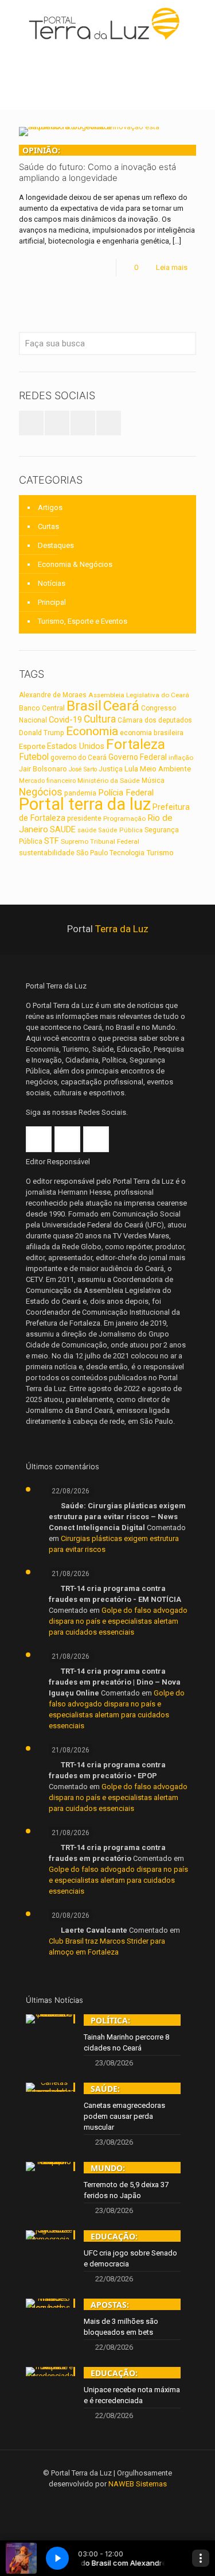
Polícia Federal (126, 793)
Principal (52, 602)
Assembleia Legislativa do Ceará (139, 695)
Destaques (56, 545)
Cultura (100, 719)
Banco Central (42, 708)
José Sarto (83, 769)
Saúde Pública (120, 830)
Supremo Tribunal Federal (100, 841)
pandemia (80, 793)
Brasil (84, 706)
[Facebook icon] (92, 2500)
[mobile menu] (200, 23)
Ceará (121, 706)
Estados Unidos (76, 746)
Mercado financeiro (47, 781)
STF (52, 841)
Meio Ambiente (165, 769)
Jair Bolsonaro (43, 769)
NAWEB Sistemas (138, 2484)
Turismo (160, 852)
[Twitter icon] (107, 2500)
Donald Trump (42, 733)
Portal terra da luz (85, 804)
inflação (181, 758)
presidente (84, 818)
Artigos (50, 507)
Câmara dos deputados (155, 720)
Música (153, 781)
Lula (131, 768)
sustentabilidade (47, 853)
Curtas (48, 526)
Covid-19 (65, 720)
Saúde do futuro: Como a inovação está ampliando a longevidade (97, 164)
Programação (124, 818)
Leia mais (172, 267)
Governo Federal (138, 757)
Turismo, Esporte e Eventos (83, 621)
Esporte (32, 746)
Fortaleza (136, 744)
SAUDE (63, 829)
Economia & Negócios (75, 564)
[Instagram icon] (123, 2500)
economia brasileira (152, 733)
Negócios (41, 792)
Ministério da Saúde (109, 781)
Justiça (111, 769)
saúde (87, 830)
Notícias (52, 583)
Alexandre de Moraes (53, 695)
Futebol (34, 757)
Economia (92, 731)
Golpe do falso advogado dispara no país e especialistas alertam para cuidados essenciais (118, 1621)
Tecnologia (127, 853)
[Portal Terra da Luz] (107, 23)
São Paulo (92, 853)
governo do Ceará (79, 758)
